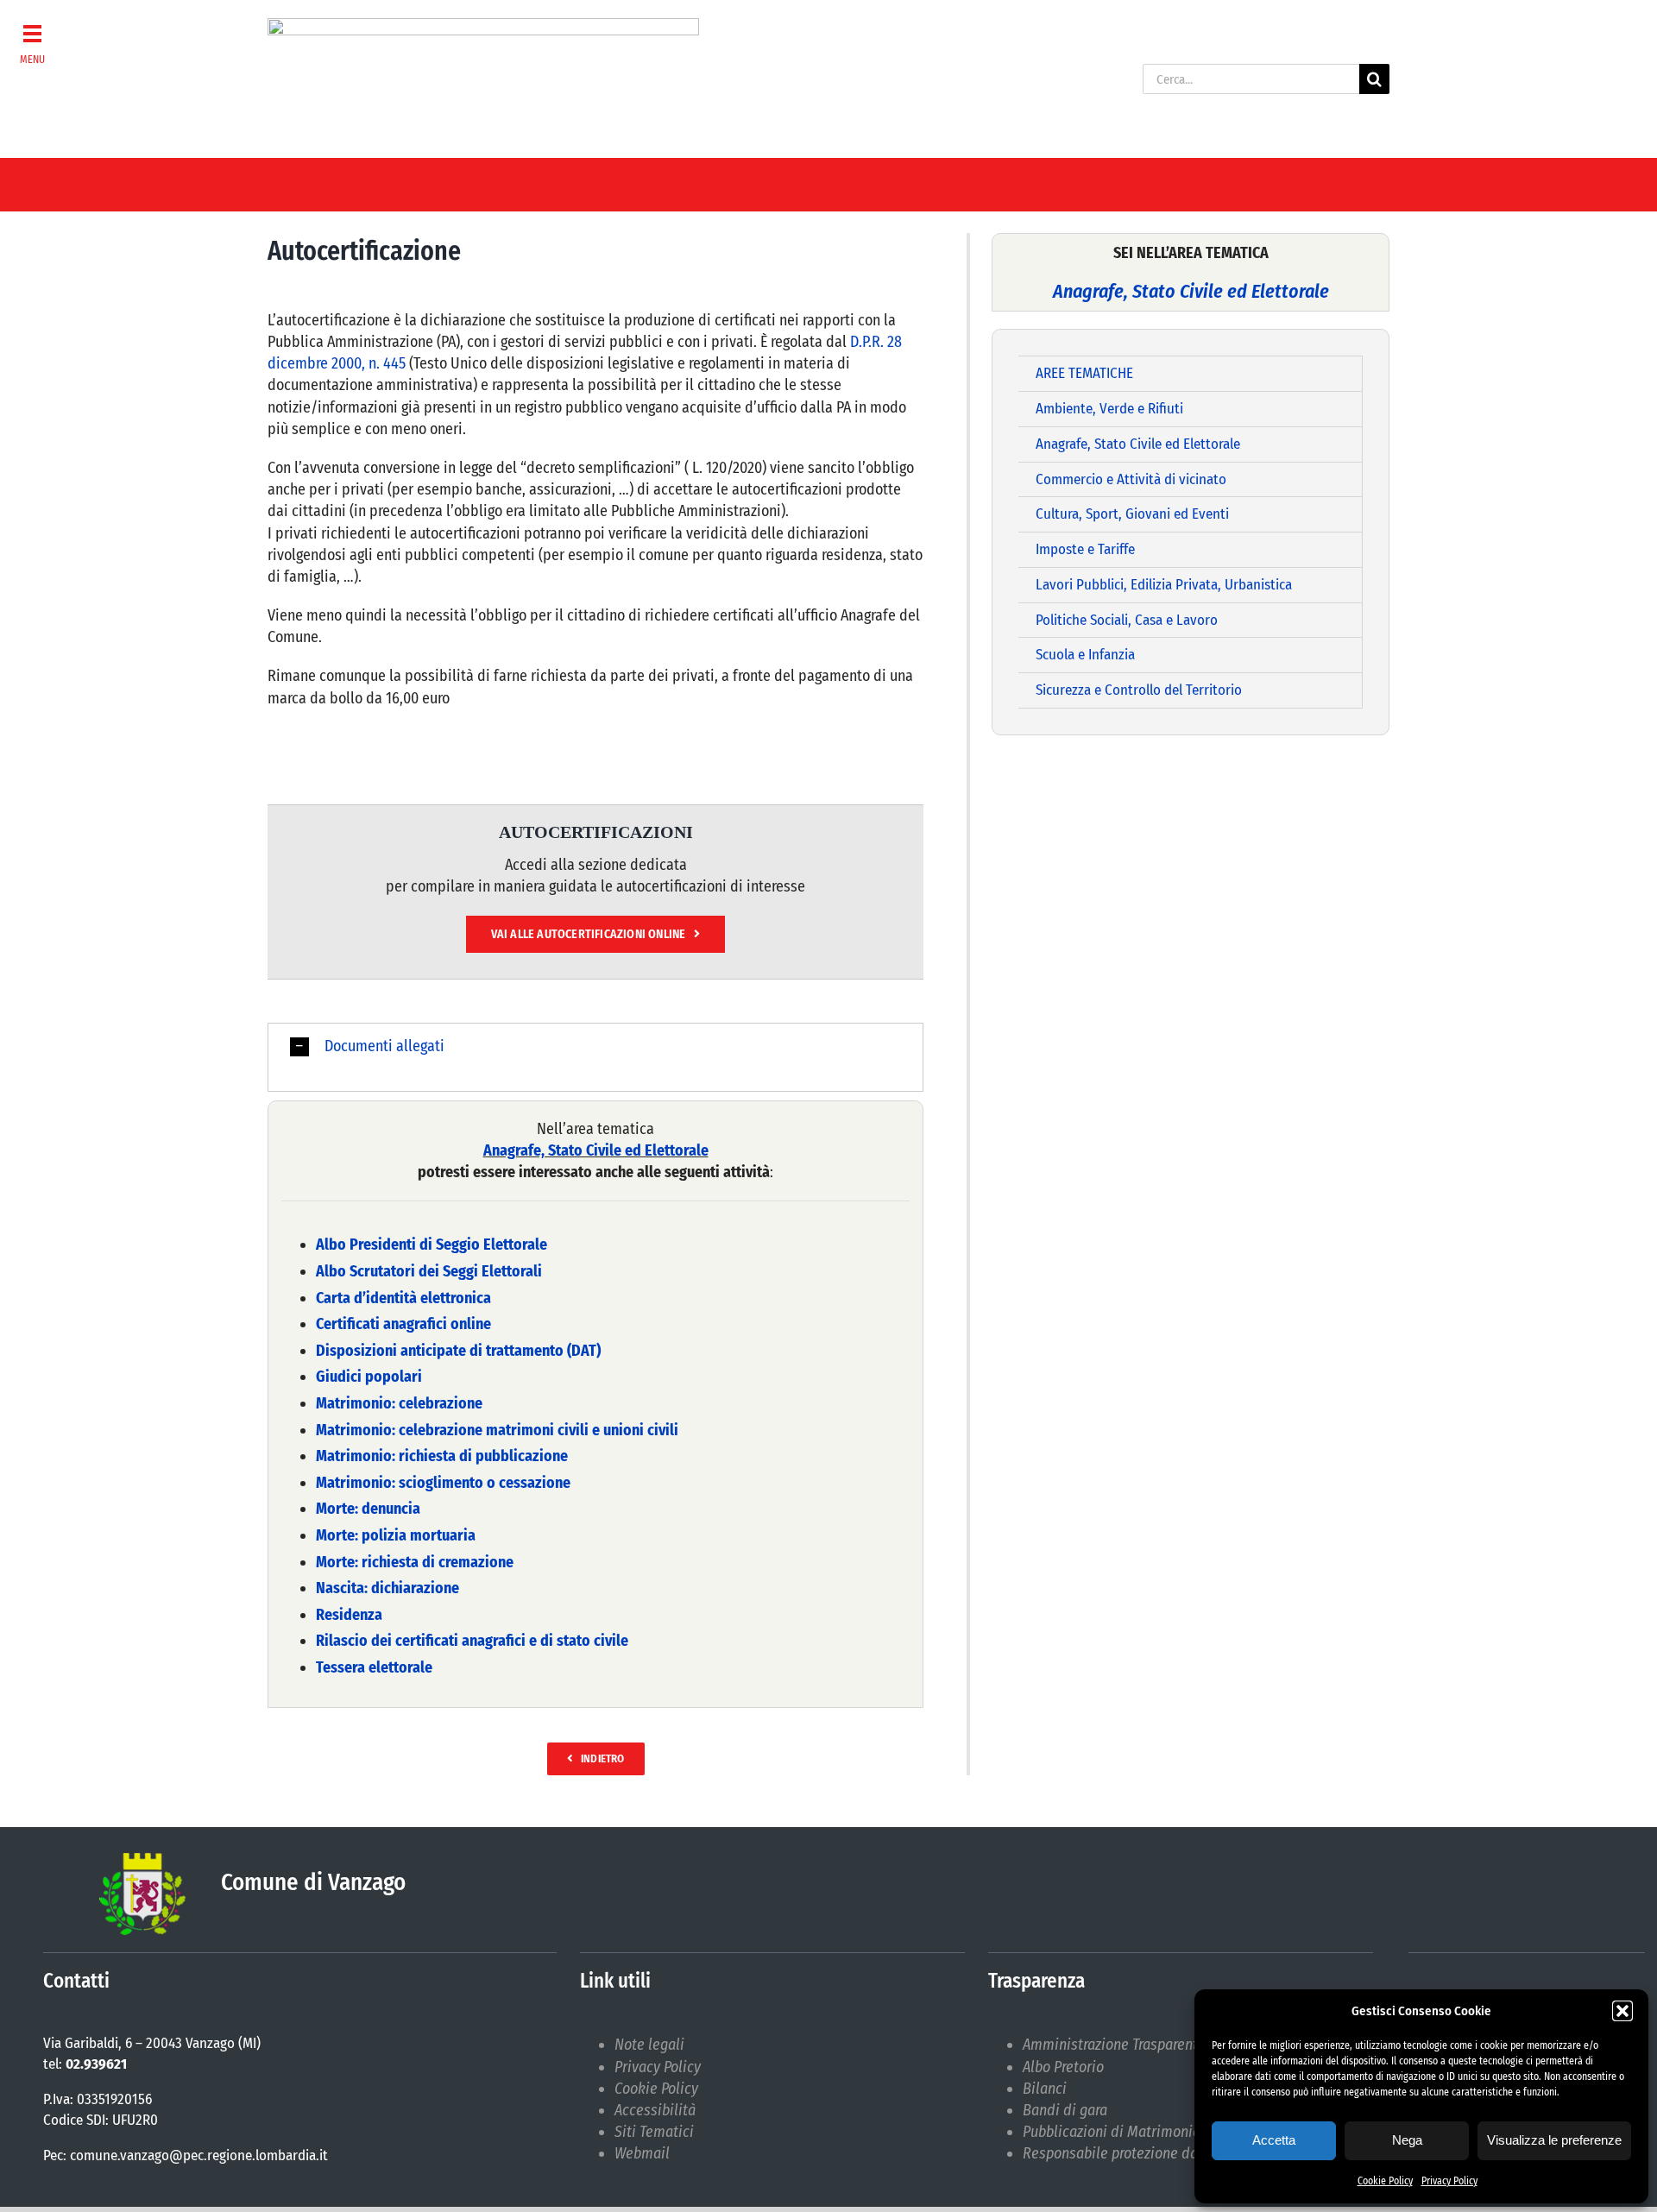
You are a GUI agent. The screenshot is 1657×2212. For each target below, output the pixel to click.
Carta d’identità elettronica (403, 1298)
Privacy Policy (1449, 2181)
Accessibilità (655, 2110)
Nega (1407, 2140)
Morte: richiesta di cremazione (415, 1562)
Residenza (349, 1615)
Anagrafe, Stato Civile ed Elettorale (596, 1150)
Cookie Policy (1385, 2181)
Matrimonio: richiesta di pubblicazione (442, 1456)
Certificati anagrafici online (403, 1324)
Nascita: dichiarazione (387, 1588)
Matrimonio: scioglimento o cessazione (443, 1483)
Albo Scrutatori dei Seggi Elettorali (429, 1271)
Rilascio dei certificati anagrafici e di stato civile (472, 1641)
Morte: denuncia (368, 1509)
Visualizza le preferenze (1554, 2140)
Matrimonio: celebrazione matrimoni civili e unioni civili (497, 1430)
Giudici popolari (369, 1377)
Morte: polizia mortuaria (396, 1535)
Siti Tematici (654, 2132)
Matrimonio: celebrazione (399, 1403)
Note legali (649, 2045)
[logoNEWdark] (483, 26)
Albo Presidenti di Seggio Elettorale (432, 1245)
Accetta (1274, 2140)
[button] (1622, 2011)
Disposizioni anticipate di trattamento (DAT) (458, 1351)
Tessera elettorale (374, 1667)
